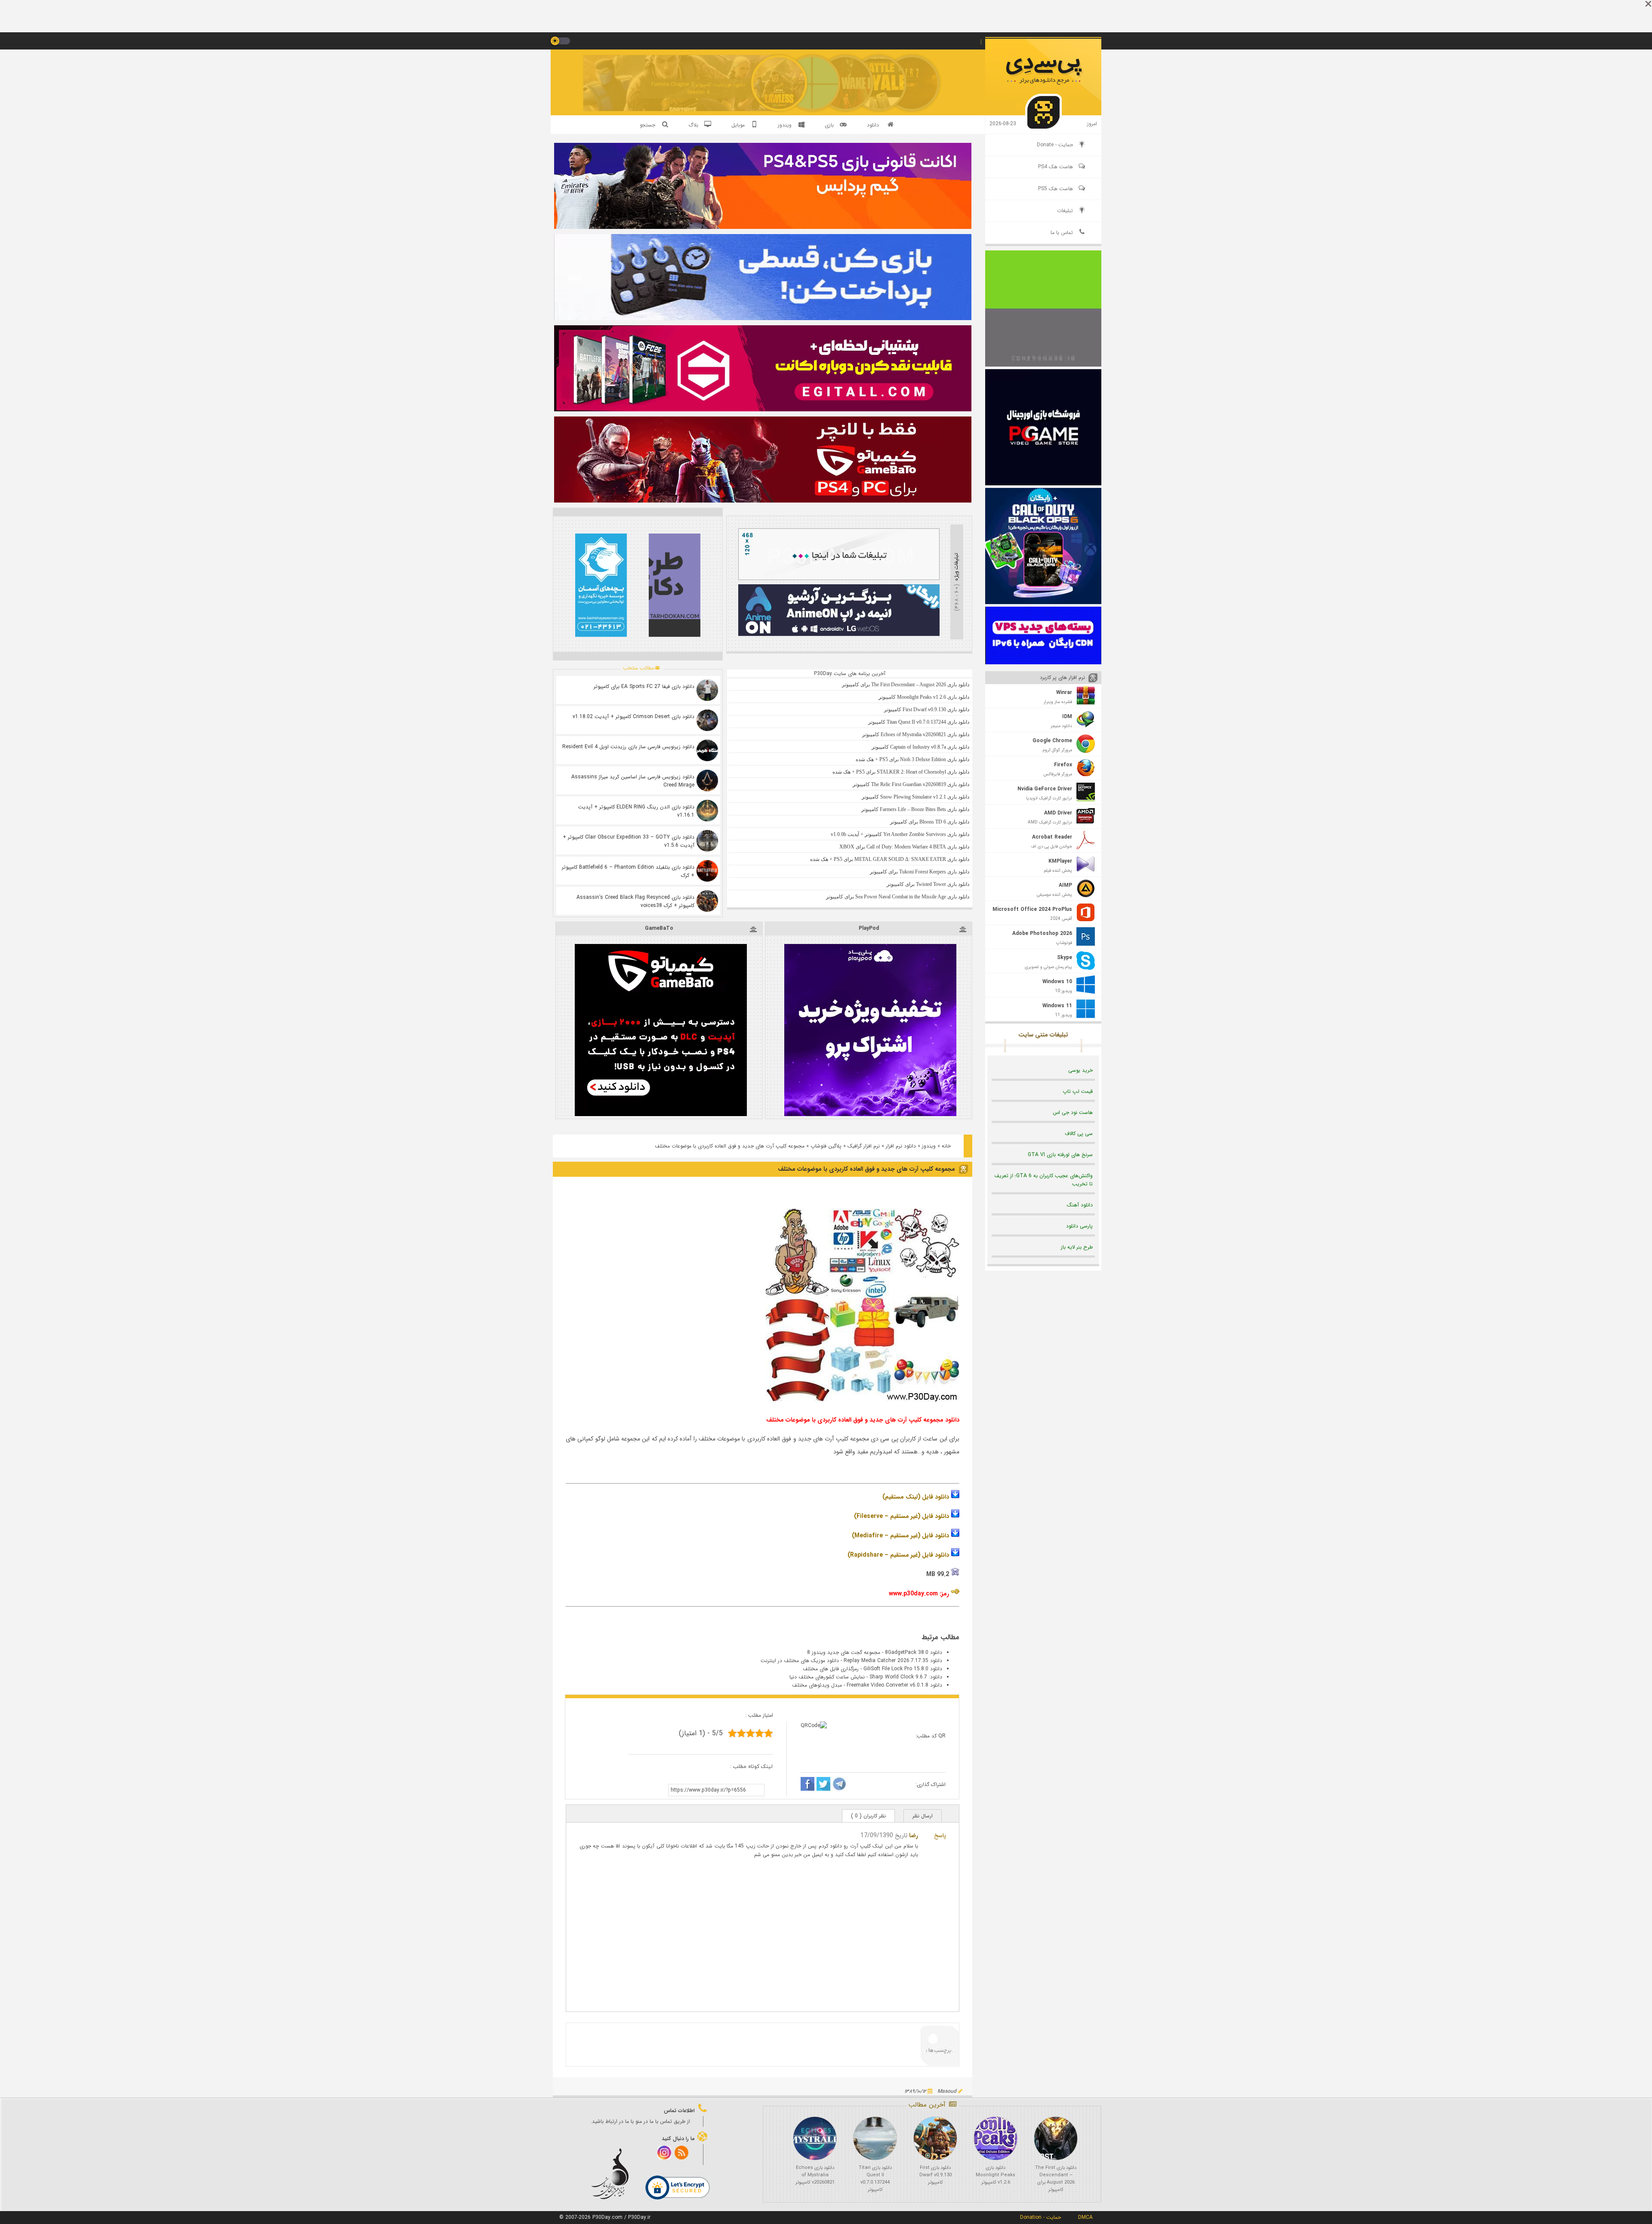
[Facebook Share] (808, 1785)
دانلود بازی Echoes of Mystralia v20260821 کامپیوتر (815, 2175)
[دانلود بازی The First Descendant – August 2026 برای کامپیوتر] (1056, 2138)
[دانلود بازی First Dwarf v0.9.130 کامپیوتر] (935, 2138)
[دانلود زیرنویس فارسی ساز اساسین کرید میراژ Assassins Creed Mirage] (707, 780)
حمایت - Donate (1055, 145)
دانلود (873, 125)
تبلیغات (1065, 211)
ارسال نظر (923, 1816)
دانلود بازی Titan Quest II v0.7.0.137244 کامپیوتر (875, 2179)
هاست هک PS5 (1056, 189)
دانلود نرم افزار (901, 1146)
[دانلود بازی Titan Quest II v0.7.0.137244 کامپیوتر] (875, 2138)
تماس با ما (1062, 233)
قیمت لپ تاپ (1078, 1091)
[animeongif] (839, 634)
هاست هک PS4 (1056, 167)
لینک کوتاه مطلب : (752, 1766)
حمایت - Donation (1040, 2217)
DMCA (1085, 2217)
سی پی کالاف (1079, 1134)
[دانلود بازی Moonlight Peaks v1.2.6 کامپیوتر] (996, 2138)
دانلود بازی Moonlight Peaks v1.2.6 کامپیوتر (996, 2175)
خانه (946, 1146)
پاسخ (940, 1835)
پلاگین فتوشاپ (826, 1146)
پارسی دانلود (1079, 1226)
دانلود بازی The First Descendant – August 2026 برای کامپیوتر (1056, 2179)
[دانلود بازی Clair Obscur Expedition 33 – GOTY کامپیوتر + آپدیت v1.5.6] (707, 841)
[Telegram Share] (839, 1785)
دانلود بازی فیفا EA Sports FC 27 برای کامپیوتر (644, 686)
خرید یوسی (1080, 1070)
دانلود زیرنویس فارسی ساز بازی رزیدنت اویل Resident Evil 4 (628, 747)
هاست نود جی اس (1073, 1112)
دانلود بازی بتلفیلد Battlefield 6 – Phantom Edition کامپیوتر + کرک (628, 871)
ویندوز (929, 1146)
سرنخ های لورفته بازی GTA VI (1060, 1155)
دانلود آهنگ (1080, 1205)
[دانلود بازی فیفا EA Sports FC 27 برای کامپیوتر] (707, 690)
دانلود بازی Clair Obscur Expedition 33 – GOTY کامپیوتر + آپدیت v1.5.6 (629, 841)
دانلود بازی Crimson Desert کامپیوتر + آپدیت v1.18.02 (633, 717)
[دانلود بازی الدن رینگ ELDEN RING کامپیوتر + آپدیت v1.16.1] (707, 811)
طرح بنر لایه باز (1077, 1247)
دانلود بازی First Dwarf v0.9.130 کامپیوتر (935, 2175)
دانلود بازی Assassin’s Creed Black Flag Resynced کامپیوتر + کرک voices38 (635, 901)
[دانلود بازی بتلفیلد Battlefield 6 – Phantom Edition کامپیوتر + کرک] (707, 871)
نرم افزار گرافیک (864, 1146)
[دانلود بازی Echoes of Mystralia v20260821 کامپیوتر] (815, 2138)
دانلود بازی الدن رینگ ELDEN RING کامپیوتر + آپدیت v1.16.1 (636, 811)
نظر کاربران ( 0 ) (868, 1816)
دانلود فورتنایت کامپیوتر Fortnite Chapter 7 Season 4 (698, 88)
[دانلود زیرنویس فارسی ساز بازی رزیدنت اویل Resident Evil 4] (707, 750)
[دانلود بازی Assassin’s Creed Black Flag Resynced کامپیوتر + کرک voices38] (707, 901)
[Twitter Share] (823, 1785)
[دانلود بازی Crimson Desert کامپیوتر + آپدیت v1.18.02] (707, 720)
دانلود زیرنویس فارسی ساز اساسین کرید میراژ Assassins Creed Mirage (633, 781)
